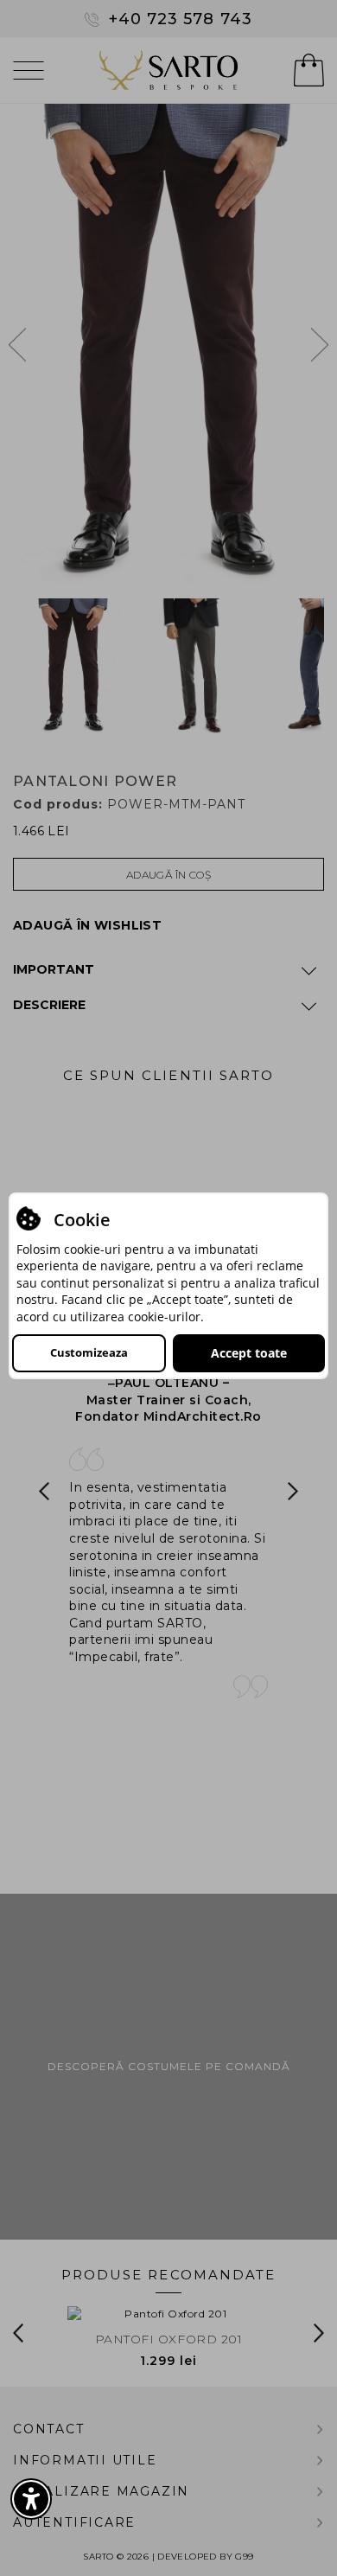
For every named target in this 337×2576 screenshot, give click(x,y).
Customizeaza (89, 1352)
